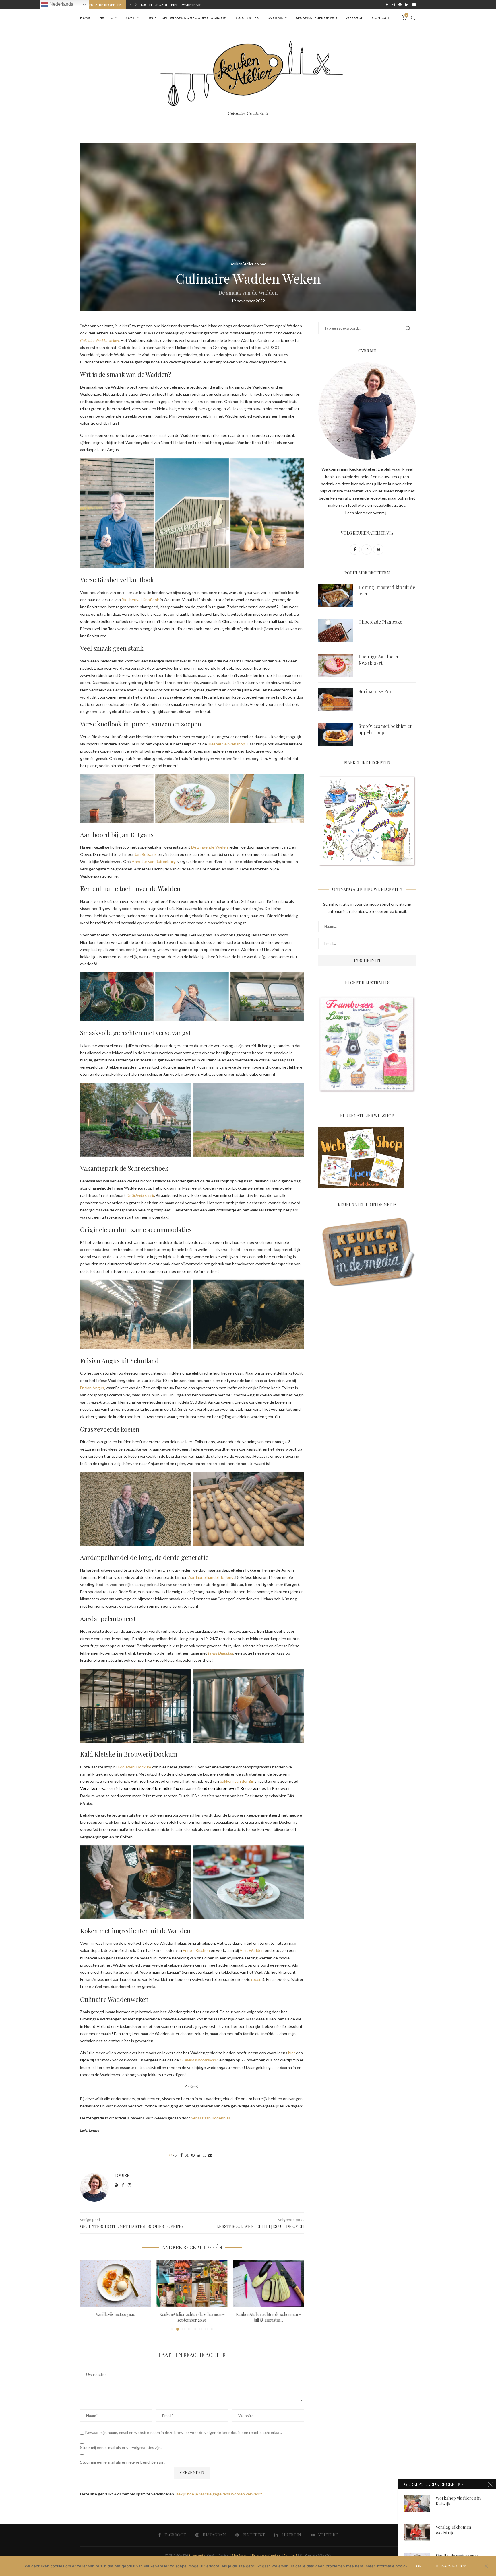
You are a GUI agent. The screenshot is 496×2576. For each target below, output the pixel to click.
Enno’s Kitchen (196, 1950)
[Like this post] (175, 2155)
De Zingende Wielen (210, 847)
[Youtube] (414, 5)
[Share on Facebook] (181, 2155)
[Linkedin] (407, 5)
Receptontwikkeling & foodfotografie (187, 18)
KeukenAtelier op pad (316, 18)
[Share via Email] (210, 2155)
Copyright (197, 2555)
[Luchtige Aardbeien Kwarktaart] (336, 665)
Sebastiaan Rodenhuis (211, 2118)
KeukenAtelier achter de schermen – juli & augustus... (192, 2317)
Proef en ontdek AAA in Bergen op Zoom (269, 2317)
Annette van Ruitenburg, (154, 861)
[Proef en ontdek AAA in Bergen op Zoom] (269, 2283)
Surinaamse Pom (376, 691)
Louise (122, 2176)
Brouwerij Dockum (135, 1767)
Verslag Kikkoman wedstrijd (453, 2530)
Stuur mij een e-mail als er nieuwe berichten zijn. (123, 2462)
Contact (381, 18)
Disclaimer (240, 2555)
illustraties (247, 18)
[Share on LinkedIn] (199, 2155)
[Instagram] (393, 5)
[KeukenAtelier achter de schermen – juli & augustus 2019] (192, 2283)
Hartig (106, 18)
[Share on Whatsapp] (204, 2155)
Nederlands (61, 4)
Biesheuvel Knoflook (140, 600)
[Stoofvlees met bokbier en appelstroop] (336, 734)
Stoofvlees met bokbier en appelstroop (179, 5)
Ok (419, 2566)
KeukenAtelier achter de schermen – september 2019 (116, 2317)
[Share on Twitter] (187, 2155)
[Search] (413, 18)
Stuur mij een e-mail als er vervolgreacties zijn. (121, 2447)
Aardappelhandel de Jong (211, 1577)
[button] (131, 5)
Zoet (130, 18)
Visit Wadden (252, 1950)
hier (292, 2053)
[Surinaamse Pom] (336, 700)
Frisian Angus (92, 1388)
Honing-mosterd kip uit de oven (387, 590)
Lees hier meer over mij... (367, 513)
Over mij (275, 18)
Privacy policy (451, 2566)
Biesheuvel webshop (226, 744)
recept (257, 1979)
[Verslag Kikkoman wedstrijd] (417, 2533)
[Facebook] (387, 5)
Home (85, 18)
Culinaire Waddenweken (199, 2060)
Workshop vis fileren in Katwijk (458, 2501)
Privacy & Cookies (266, 2555)
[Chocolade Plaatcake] (336, 630)
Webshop (354, 18)
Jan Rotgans (146, 854)
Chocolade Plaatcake (380, 622)
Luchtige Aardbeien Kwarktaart (379, 660)
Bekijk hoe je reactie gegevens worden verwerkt (219, 2494)
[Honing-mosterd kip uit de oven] (336, 596)
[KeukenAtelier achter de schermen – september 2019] (116, 2283)
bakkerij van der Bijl (237, 1781)
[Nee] (486, 2567)
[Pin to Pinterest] (193, 2155)
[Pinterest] (400, 5)
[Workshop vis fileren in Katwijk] (417, 2504)
